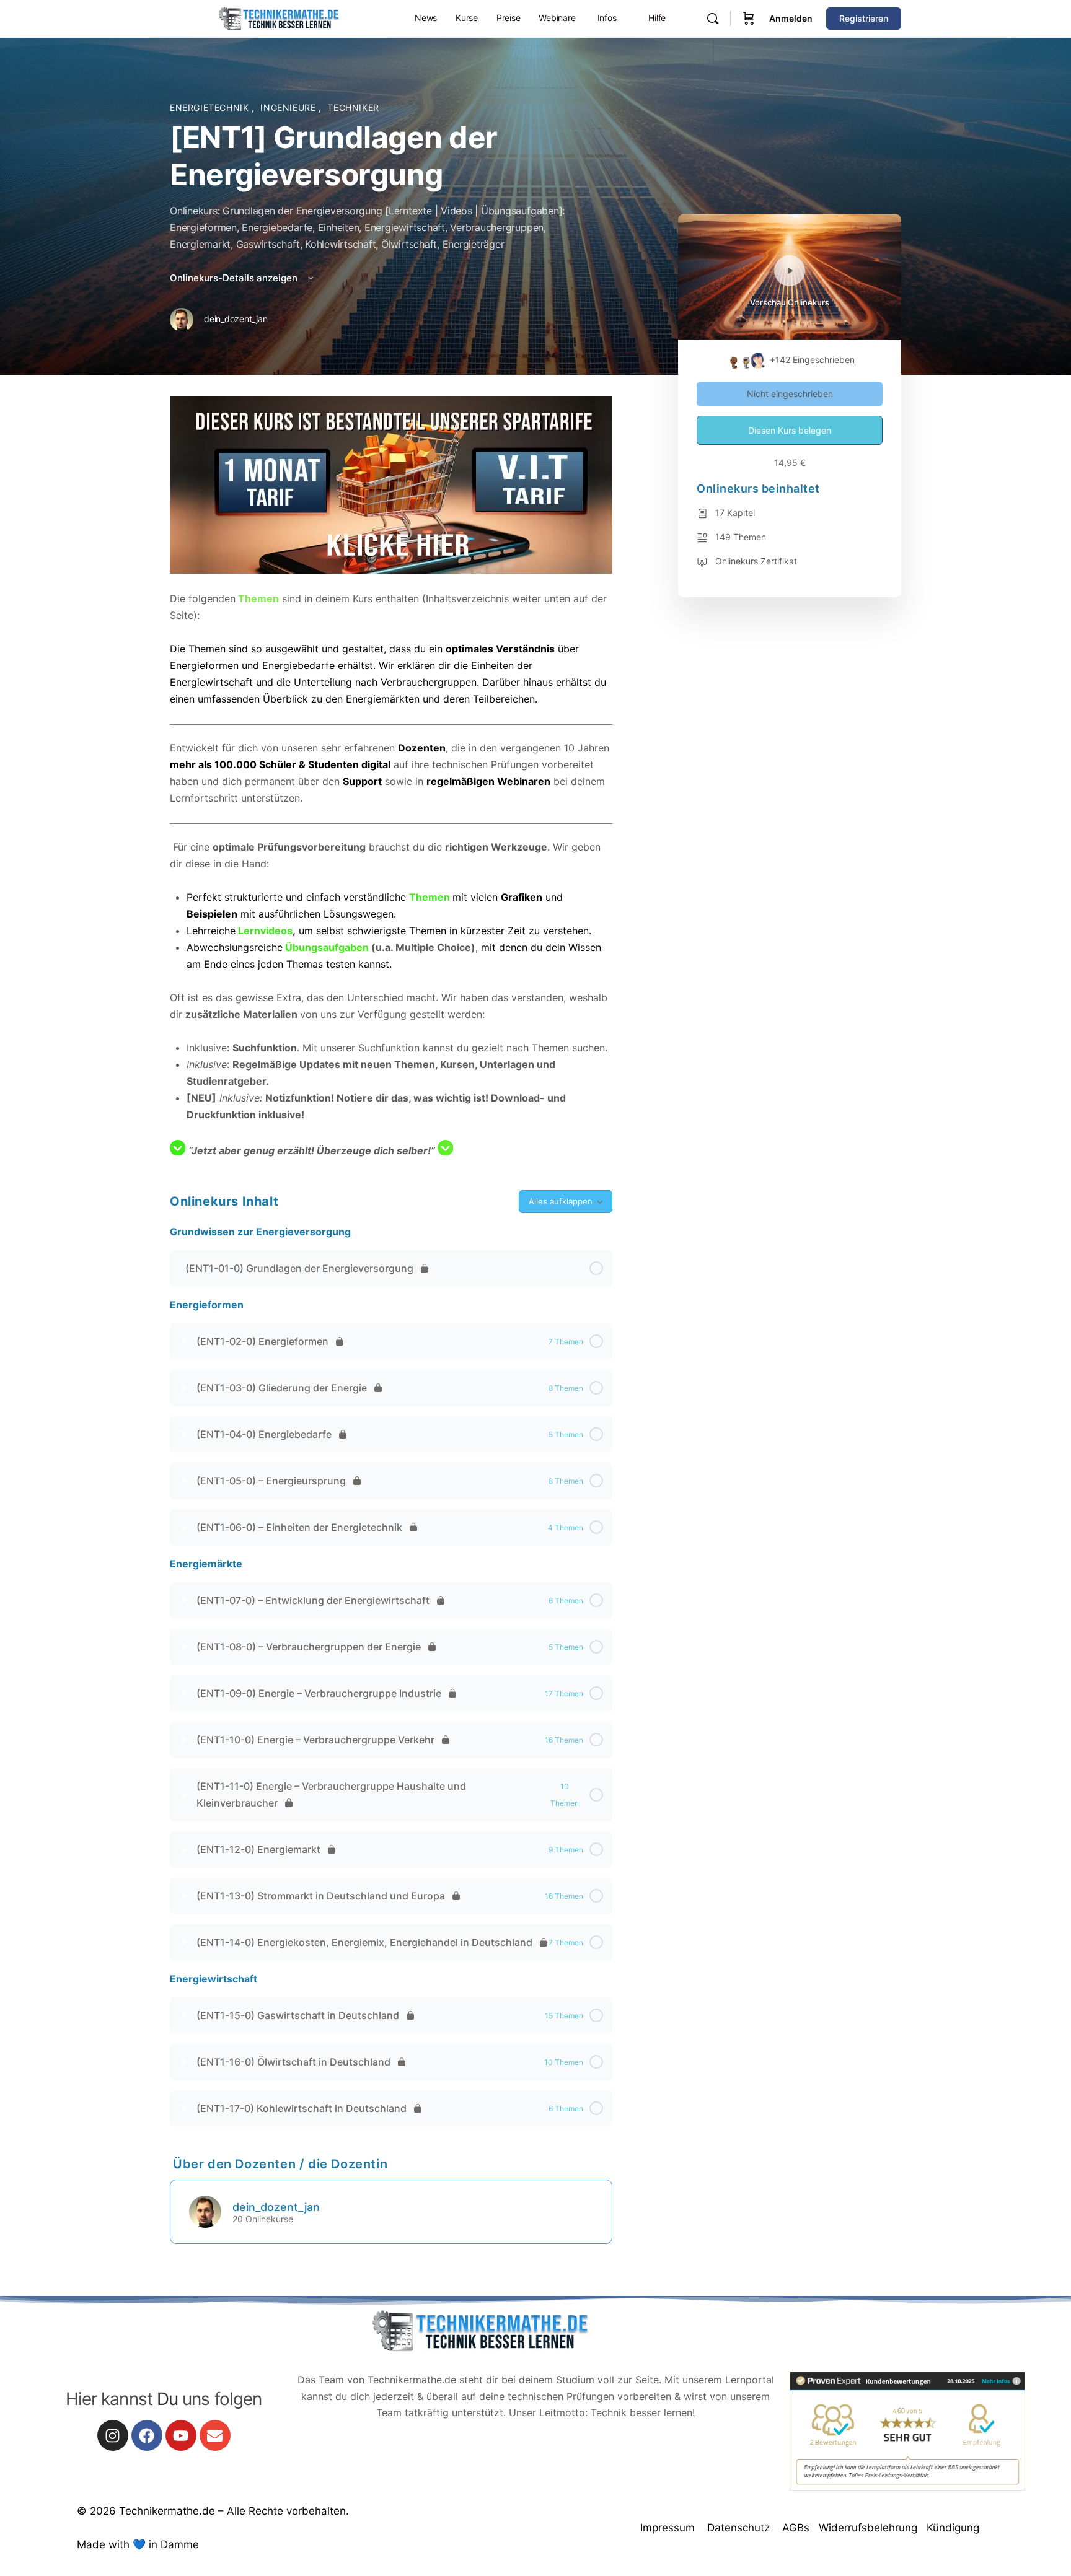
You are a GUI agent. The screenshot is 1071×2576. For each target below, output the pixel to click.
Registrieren (864, 18)
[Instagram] (113, 2435)
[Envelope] (215, 2435)
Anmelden (791, 18)
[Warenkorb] (749, 19)
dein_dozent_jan (276, 2207)
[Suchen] (713, 19)
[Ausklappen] (185, 1341)
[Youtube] (181, 2435)
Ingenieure (289, 107)
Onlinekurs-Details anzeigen (235, 278)
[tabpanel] (391, 778)
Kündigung (953, 2528)
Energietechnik (211, 107)
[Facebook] (147, 2435)
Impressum (668, 2528)
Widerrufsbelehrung (868, 2528)
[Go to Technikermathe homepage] (278, 18)
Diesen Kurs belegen (790, 430)
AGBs (796, 2528)
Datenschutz (738, 2528)
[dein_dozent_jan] (205, 2210)
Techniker (353, 107)
